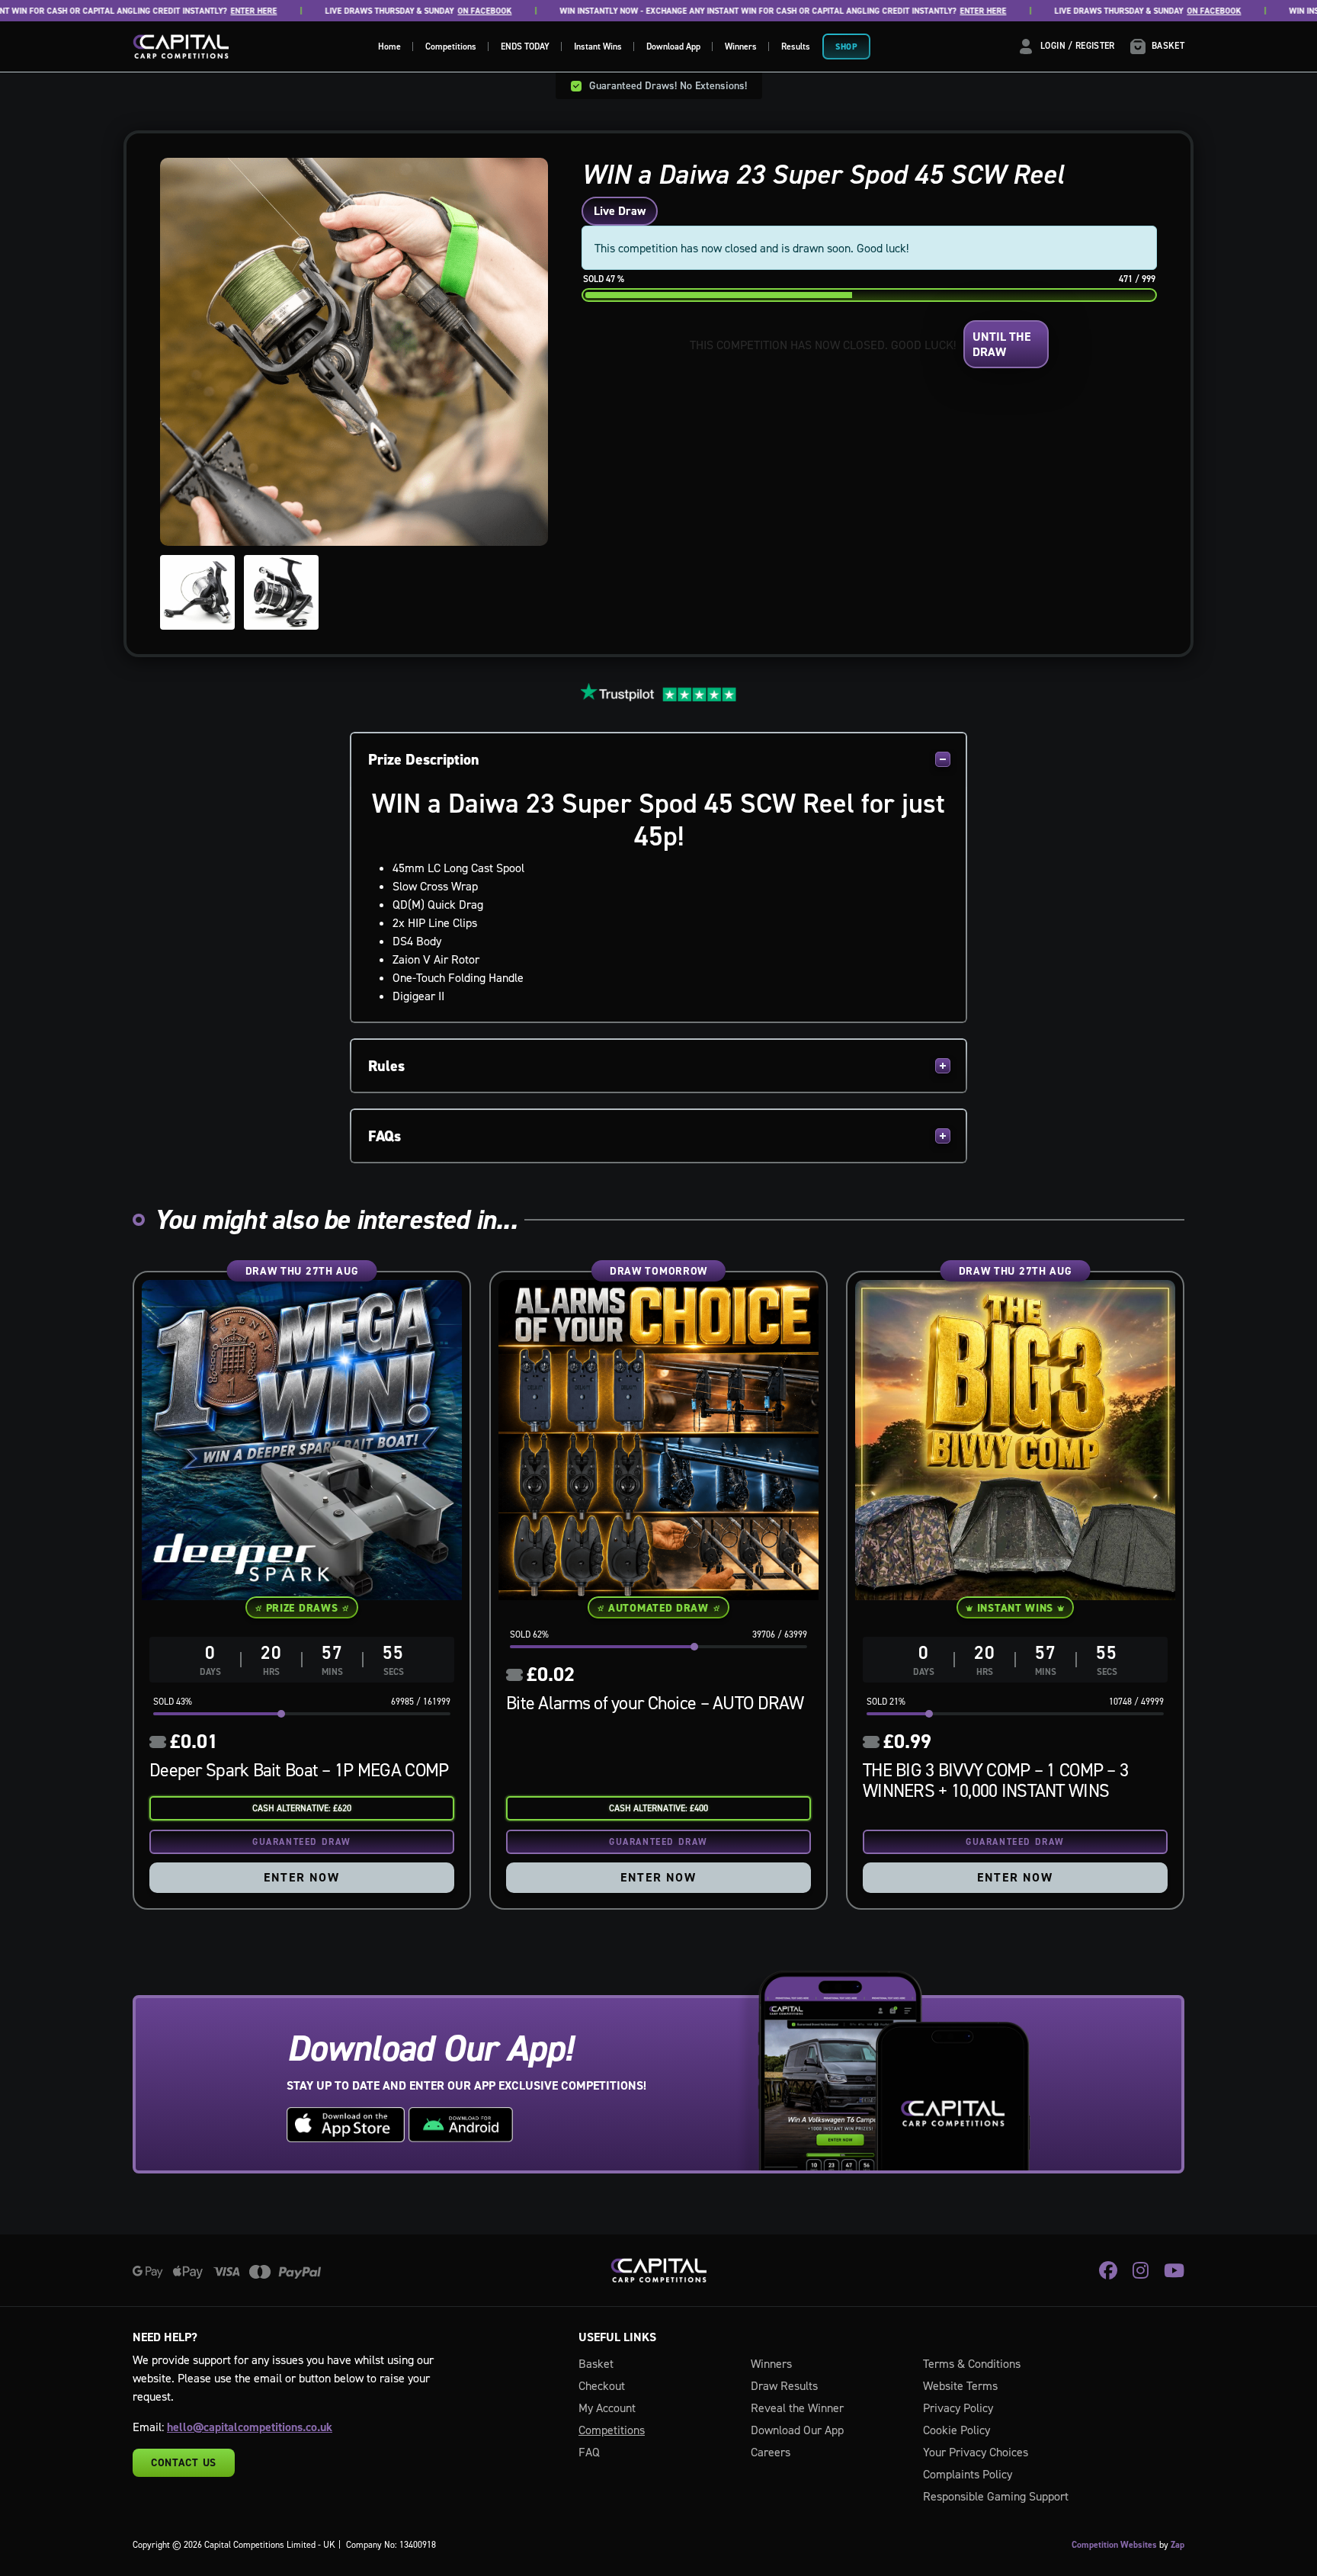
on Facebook (427, 11)
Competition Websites (1114, 2545)
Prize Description (424, 759)
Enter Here (196, 11)
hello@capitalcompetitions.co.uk (250, 2427)
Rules (386, 1066)
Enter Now (301, 1877)
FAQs (385, 1136)
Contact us (184, 2462)
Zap (1178, 2545)
